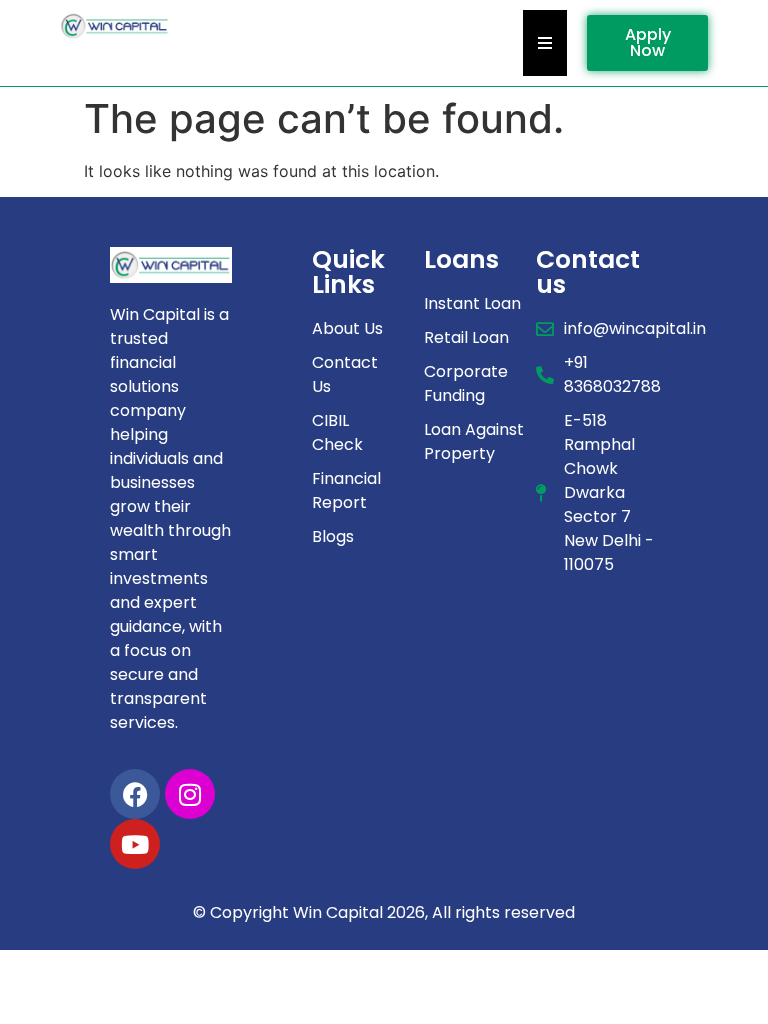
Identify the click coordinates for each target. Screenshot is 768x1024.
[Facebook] (135, 794)
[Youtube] (135, 844)
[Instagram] (190, 794)
